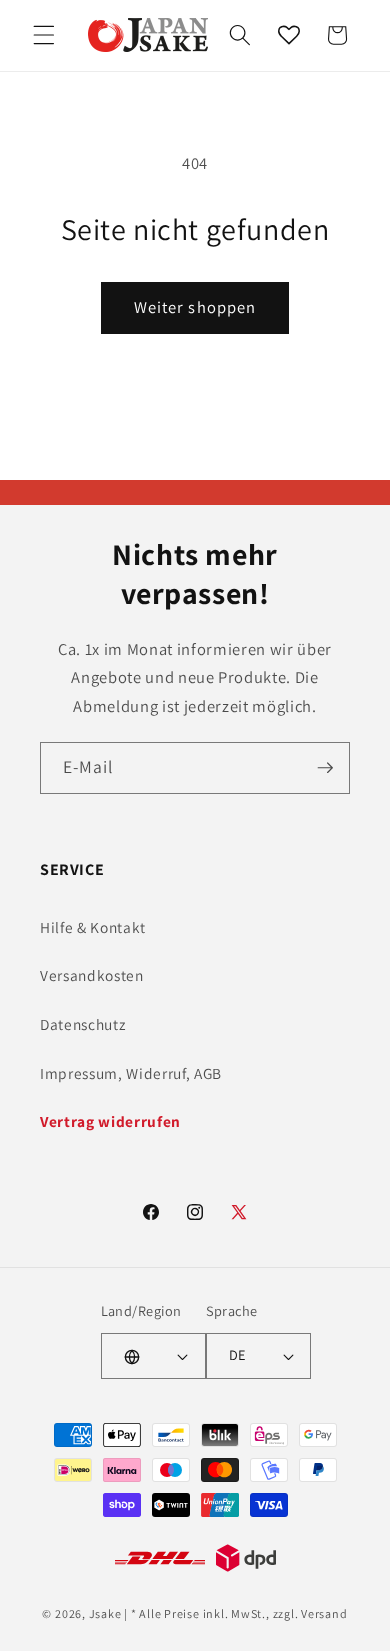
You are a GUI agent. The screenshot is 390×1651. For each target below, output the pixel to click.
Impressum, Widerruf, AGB (131, 1073)
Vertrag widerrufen (110, 1121)
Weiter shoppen (195, 307)
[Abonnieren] (325, 768)
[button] (44, 35)
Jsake (105, 1613)
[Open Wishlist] (289, 35)
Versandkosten (92, 975)
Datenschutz (82, 1024)
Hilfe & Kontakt (93, 927)
